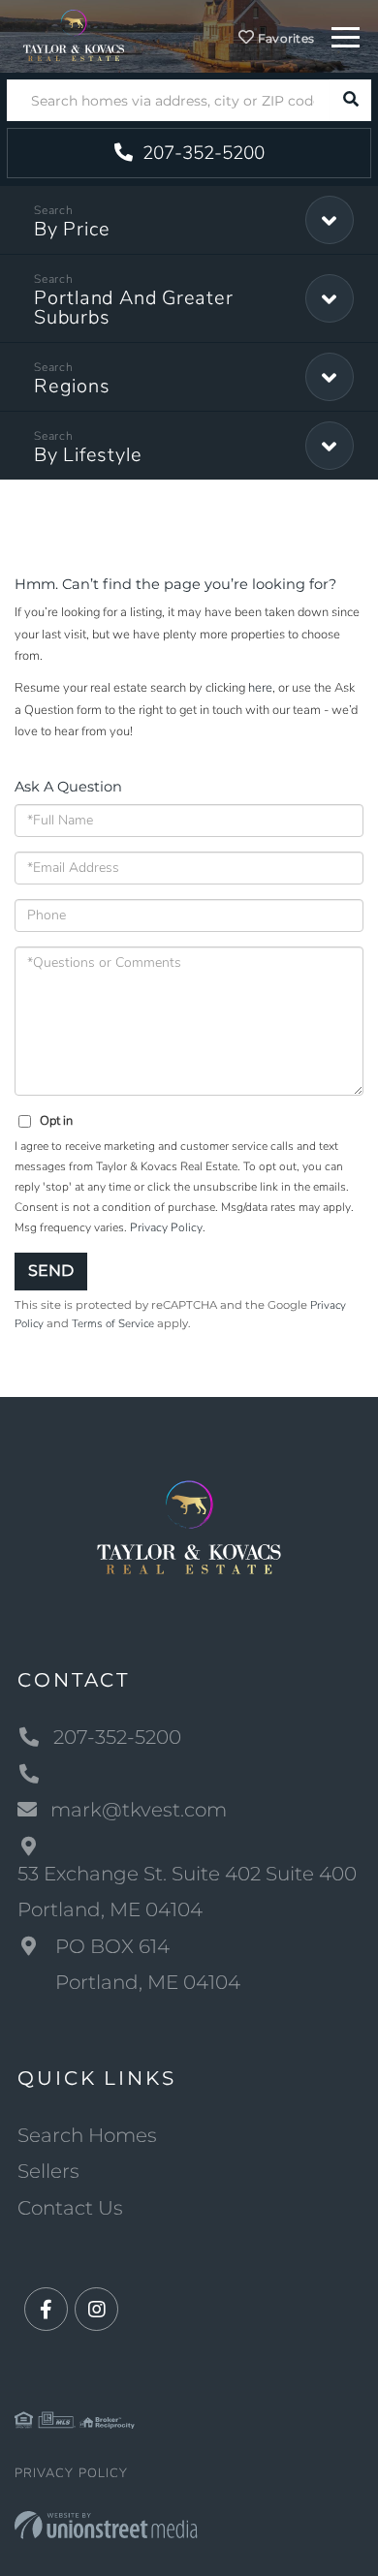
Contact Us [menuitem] (70, 2208)
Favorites (285, 38)
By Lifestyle (88, 455)
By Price (72, 229)
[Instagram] (96, 2310)
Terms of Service (113, 1323)
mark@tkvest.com (139, 1810)
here (260, 688)
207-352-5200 (201, 153)
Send (51, 1271)
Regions (72, 386)
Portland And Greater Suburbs (134, 308)
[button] (350, 100)
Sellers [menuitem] (48, 2171)
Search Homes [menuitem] (87, 2135)
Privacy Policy (166, 1227)
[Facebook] (46, 2310)
